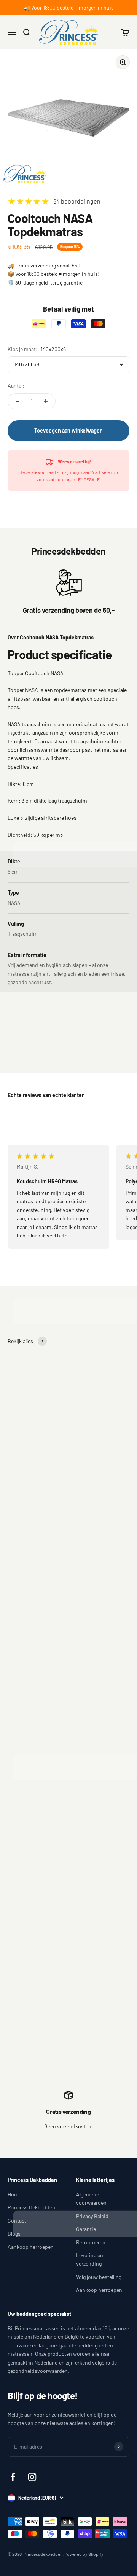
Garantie (86, 2229)
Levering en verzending (90, 2259)
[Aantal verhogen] (46, 401)
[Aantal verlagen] (18, 401)
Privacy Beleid (92, 2216)
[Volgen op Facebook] (13, 2477)
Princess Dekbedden (31, 2207)
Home (14, 2194)
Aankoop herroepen (31, 2247)
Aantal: (16, 386)
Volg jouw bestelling (99, 2277)
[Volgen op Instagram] (32, 2477)
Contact (17, 2221)
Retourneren (91, 2242)
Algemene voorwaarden (91, 2198)
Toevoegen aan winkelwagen (68, 430)
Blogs (14, 2233)
